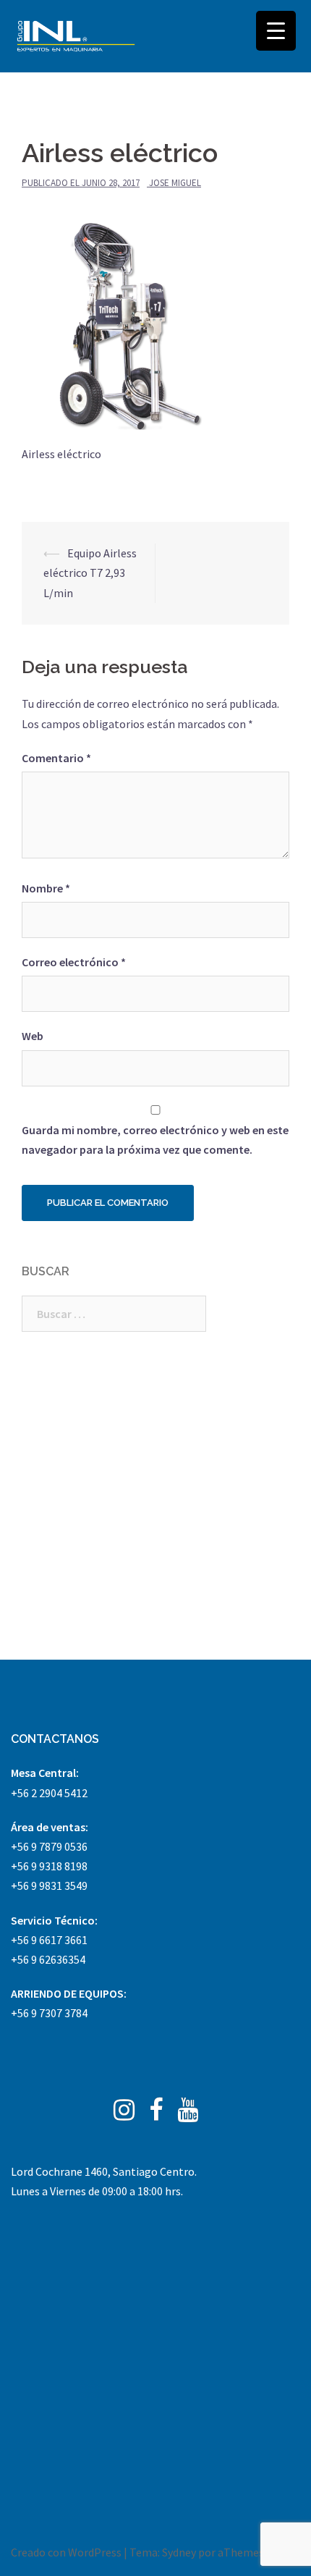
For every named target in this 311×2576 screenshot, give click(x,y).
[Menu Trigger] (276, 31)
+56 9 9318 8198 (49, 1866)
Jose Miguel (175, 183)
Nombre (46, 888)
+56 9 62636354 (48, 1959)
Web (33, 1036)
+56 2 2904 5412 (49, 1793)
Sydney (179, 2552)
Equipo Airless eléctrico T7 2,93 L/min (90, 573)
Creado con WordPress (66, 2552)
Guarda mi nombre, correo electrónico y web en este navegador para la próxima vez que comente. (155, 1140)
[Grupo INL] (76, 36)
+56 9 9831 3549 (49, 1885)
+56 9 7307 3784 (49, 2013)
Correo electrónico (74, 962)
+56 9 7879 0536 (49, 1846)
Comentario (56, 758)
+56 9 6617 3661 (49, 1940)
